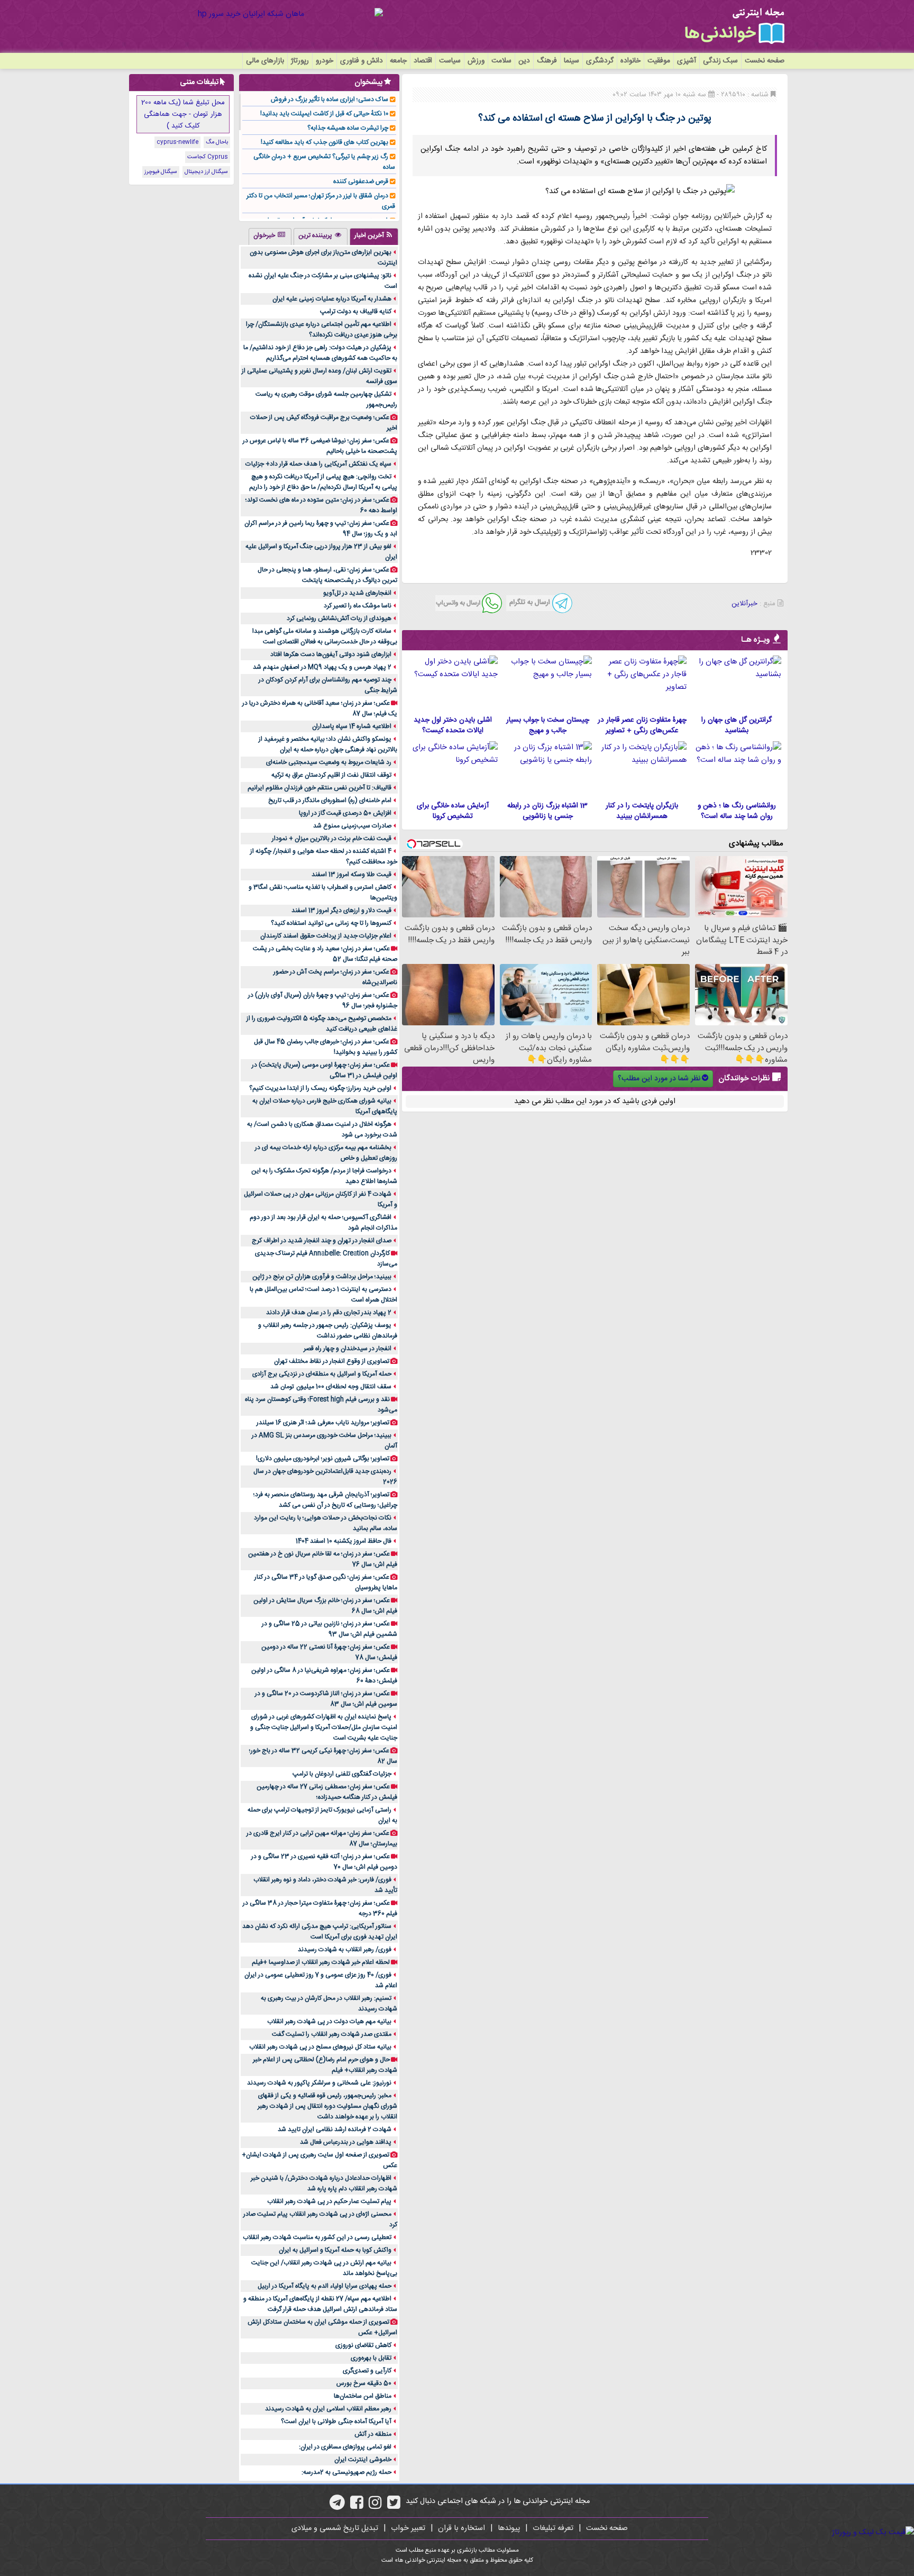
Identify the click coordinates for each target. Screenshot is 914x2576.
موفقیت (659, 61)
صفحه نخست (765, 61)
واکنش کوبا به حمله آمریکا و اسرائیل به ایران (335, 2250)
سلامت (501, 61)
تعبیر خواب (408, 2528)
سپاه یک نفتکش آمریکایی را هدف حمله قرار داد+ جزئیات (318, 464)
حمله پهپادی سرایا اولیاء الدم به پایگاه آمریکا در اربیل (325, 2286)
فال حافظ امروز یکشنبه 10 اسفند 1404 (344, 1541)
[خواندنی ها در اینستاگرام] (375, 2506)
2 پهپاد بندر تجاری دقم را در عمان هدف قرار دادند (329, 1313)
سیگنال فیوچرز (161, 172)
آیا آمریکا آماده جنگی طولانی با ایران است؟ (336, 2422)
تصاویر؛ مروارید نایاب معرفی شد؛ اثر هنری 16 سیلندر (323, 1423)
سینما (572, 61)
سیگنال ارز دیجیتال (206, 172)
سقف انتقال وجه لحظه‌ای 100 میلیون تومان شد (331, 1387)
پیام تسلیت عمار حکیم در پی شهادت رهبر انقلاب (329, 2201)
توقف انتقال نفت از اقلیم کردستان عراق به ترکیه (331, 775)
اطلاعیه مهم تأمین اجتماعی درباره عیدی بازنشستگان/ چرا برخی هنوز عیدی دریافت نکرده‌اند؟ (322, 330)
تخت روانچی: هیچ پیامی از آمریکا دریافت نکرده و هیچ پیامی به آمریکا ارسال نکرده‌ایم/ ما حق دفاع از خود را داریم (323, 482)
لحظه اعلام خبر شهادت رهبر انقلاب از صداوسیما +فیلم (321, 1962)
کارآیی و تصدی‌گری (367, 2371)
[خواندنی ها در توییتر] (394, 2506)
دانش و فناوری (362, 61)
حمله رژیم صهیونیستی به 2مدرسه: (346, 2472)
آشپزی (687, 61)
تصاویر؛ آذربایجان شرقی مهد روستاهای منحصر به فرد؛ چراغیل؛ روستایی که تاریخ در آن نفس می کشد (325, 1500)
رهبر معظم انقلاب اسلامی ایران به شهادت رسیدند (328, 2409)
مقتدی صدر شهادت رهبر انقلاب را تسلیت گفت (332, 2034)
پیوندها (509, 2528)
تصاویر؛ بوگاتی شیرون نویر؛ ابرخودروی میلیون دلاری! (323, 1459)
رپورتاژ (300, 61)
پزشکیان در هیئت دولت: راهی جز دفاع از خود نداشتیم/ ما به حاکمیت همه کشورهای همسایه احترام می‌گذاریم (320, 353)
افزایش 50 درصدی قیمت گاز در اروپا (345, 813)
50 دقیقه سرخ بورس (364, 2383)
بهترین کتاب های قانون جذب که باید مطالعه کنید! (325, 142)
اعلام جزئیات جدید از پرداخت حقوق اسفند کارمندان (326, 936)
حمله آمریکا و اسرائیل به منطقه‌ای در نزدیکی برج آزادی (322, 1374)
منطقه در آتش (373, 2434)
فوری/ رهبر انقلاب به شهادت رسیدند (345, 1950)
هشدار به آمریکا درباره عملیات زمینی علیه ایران (332, 299)
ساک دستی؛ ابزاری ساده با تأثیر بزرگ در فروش (330, 99)
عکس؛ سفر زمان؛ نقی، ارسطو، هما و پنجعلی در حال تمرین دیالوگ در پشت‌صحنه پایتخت (327, 575)
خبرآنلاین (744, 604)
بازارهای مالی (265, 61)
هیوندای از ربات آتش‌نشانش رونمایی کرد (339, 618)
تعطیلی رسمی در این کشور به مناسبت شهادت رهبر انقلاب (317, 2237)
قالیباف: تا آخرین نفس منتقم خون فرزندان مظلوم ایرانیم (319, 788)
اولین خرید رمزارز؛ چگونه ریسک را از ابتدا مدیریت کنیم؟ (320, 1088)
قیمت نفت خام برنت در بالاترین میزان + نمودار (332, 839)
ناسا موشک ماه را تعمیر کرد (358, 606)
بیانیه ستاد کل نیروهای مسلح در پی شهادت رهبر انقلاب (320, 2047)
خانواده (630, 61)
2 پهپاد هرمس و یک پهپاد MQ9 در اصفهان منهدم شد (322, 667)
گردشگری (600, 61)
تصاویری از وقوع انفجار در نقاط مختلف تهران (332, 1361)
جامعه (398, 61)
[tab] (374, 236)
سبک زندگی (720, 61)
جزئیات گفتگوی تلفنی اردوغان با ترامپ (342, 1774)
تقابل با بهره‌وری (371, 2358)
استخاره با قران (461, 2528)
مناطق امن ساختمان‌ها (363, 2396)
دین (524, 61)
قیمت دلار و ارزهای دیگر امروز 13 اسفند (341, 911)
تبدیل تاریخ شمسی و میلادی (335, 2528)
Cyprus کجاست (208, 157)
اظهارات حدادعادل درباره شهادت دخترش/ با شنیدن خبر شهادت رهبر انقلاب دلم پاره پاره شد (324, 2183)
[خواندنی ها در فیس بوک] (357, 2506)
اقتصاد (423, 61)
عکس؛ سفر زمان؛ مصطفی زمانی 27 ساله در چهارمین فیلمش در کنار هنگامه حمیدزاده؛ (327, 1792)
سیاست (450, 61)
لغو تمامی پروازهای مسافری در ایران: (345, 2447)
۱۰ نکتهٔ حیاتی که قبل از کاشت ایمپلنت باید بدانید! (324, 114)
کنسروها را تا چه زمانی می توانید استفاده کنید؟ (331, 923)
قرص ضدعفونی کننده (361, 181)
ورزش (476, 61)
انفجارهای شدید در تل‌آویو (357, 593)
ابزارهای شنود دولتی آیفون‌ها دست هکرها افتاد (331, 654)
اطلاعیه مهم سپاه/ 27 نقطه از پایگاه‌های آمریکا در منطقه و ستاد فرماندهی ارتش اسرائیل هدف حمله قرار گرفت (320, 2304)
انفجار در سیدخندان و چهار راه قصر (348, 1349)
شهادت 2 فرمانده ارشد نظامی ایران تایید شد (335, 2129)
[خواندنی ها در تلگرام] (337, 2506)
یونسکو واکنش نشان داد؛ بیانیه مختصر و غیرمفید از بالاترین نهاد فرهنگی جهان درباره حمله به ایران (328, 744)
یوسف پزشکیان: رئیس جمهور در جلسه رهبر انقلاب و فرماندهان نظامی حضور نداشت (328, 1331)
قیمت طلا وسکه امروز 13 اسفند (351, 875)
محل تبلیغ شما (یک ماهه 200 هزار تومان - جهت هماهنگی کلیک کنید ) (183, 114)
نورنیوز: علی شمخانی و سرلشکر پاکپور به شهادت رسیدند (319, 2083)
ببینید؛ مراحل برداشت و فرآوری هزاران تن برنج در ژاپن (322, 1277)
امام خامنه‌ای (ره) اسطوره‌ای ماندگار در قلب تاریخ (330, 800)
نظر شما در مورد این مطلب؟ (659, 1079)
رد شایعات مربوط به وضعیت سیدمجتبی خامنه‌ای (329, 762)
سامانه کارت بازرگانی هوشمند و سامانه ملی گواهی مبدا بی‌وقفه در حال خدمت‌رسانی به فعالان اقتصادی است (325, 636)
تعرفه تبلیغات (553, 2528)
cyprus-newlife (177, 142)
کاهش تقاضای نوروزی (363, 2345)
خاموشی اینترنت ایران (363, 2460)
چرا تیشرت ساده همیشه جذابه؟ (348, 128)
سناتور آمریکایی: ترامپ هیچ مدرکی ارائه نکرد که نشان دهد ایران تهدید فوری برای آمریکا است (320, 1932)
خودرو (325, 61)
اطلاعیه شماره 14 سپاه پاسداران (352, 726)
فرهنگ (547, 61)
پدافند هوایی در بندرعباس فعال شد (346, 2142)
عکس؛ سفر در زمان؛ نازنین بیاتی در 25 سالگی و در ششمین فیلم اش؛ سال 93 (330, 1629)
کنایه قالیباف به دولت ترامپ (356, 312)
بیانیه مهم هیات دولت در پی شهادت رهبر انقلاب (329, 2022)
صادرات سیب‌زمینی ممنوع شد (352, 826)
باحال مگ (217, 142)
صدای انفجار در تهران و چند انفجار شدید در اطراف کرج (322, 1241)
